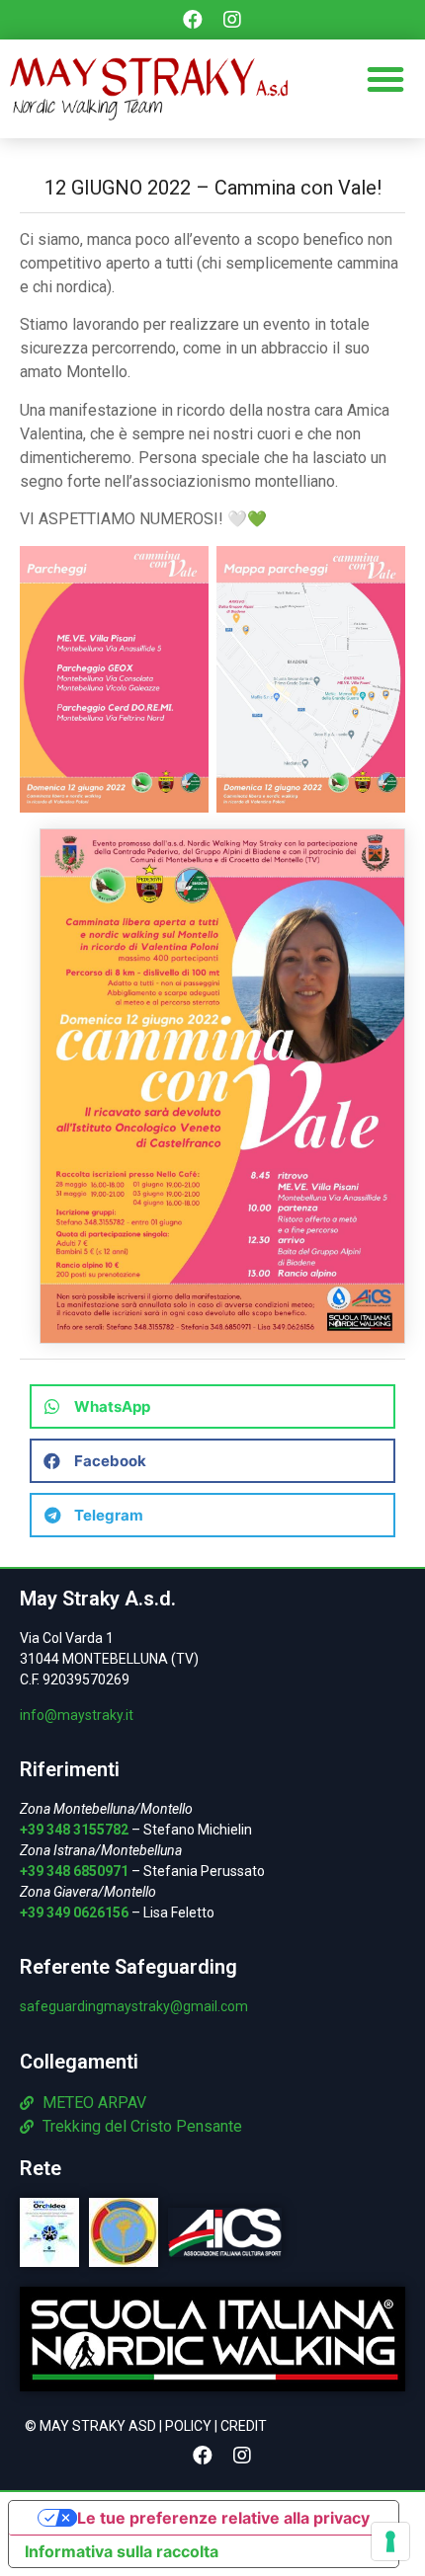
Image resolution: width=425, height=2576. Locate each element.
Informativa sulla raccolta (122, 2551)
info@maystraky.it (77, 1715)
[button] (385, 79)
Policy (188, 2426)
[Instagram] (232, 20)
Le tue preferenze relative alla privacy (223, 2518)
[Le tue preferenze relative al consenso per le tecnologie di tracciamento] (390, 2541)
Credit (244, 2426)
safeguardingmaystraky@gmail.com (134, 2006)
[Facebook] (193, 20)
